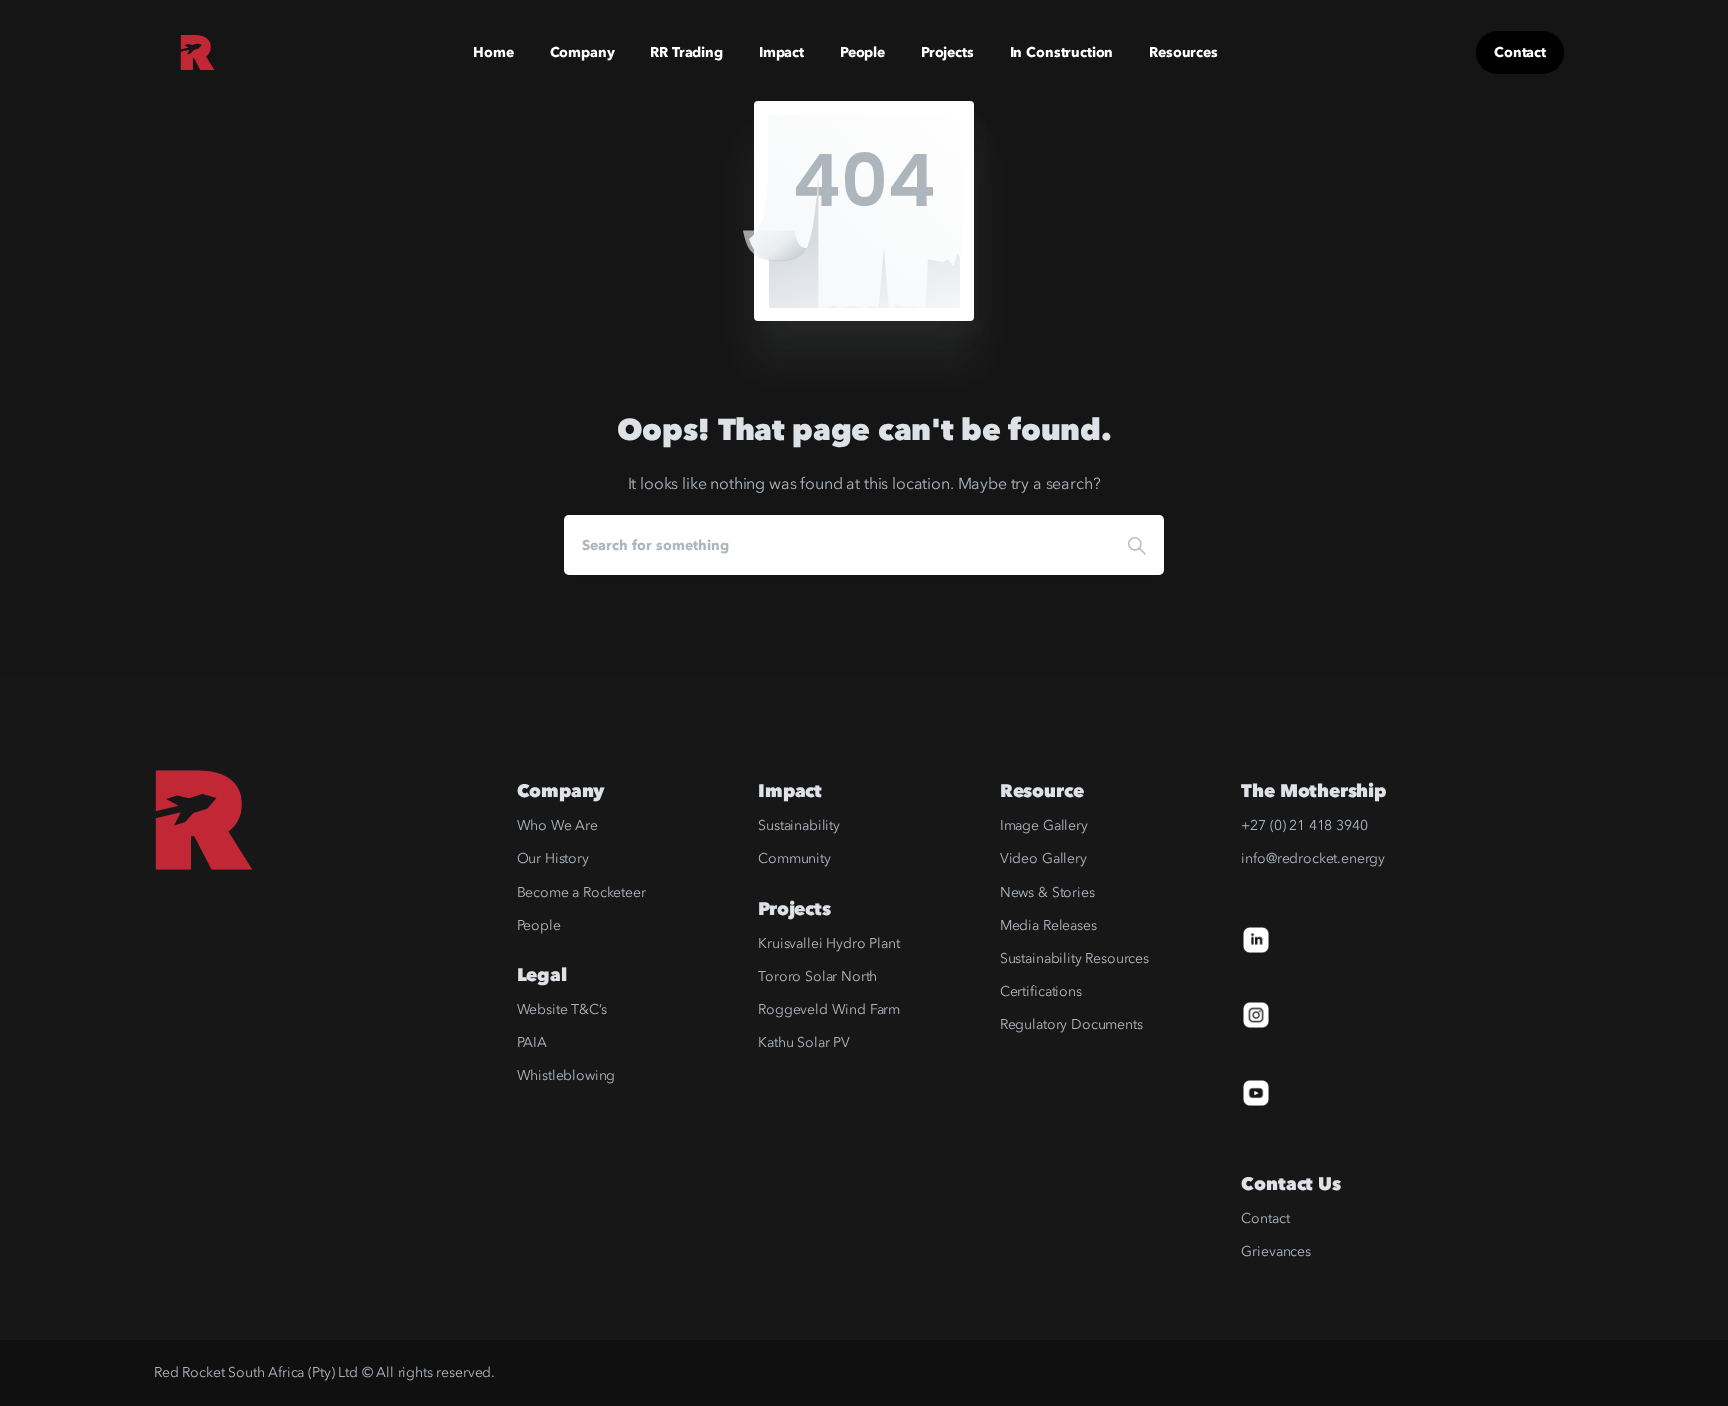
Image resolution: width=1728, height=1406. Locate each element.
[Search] (1137, 545)
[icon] (1256, 938)
